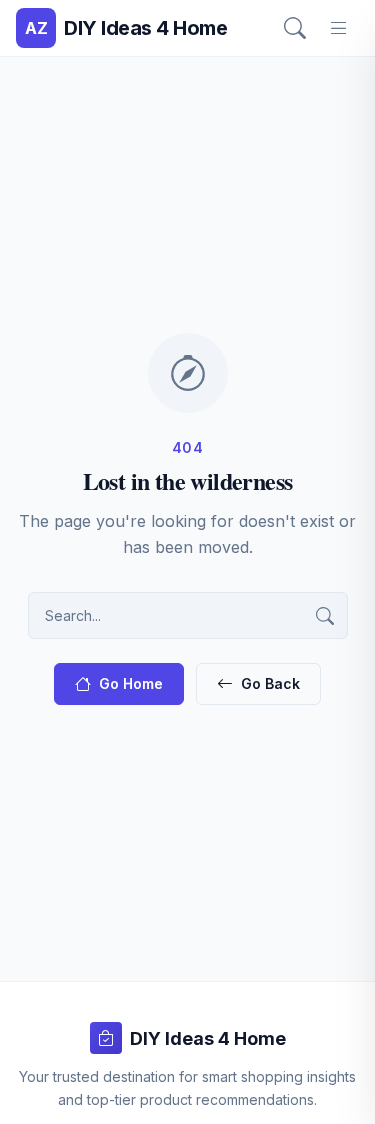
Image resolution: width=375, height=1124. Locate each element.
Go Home (131, 683)
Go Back (270, 683)
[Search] (295, 28)
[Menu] (339, 28)
